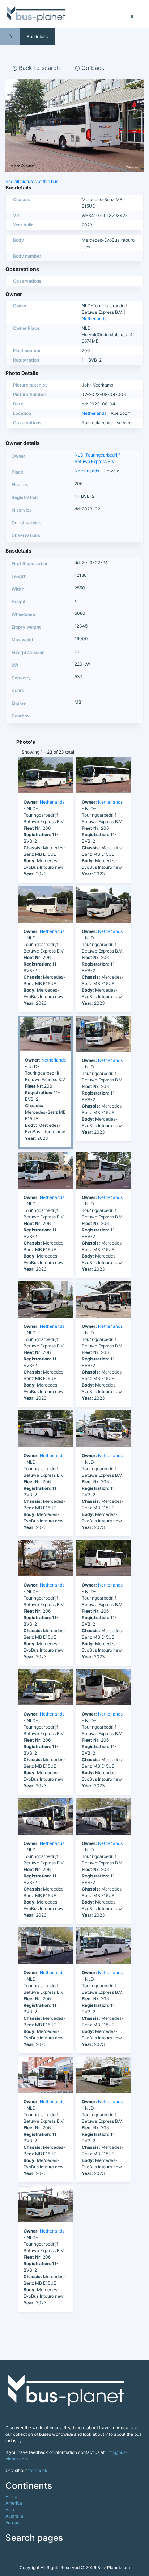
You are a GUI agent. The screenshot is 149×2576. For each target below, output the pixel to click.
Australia (14, 2516)
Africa (11, 2496)
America (14, 2503)
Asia (10, 2510)
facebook (38, 2470)
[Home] (10, 36)
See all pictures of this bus (32, 181)
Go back (92, 68)
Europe (12, 2523)
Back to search (38, 68)
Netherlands (94, 319)
